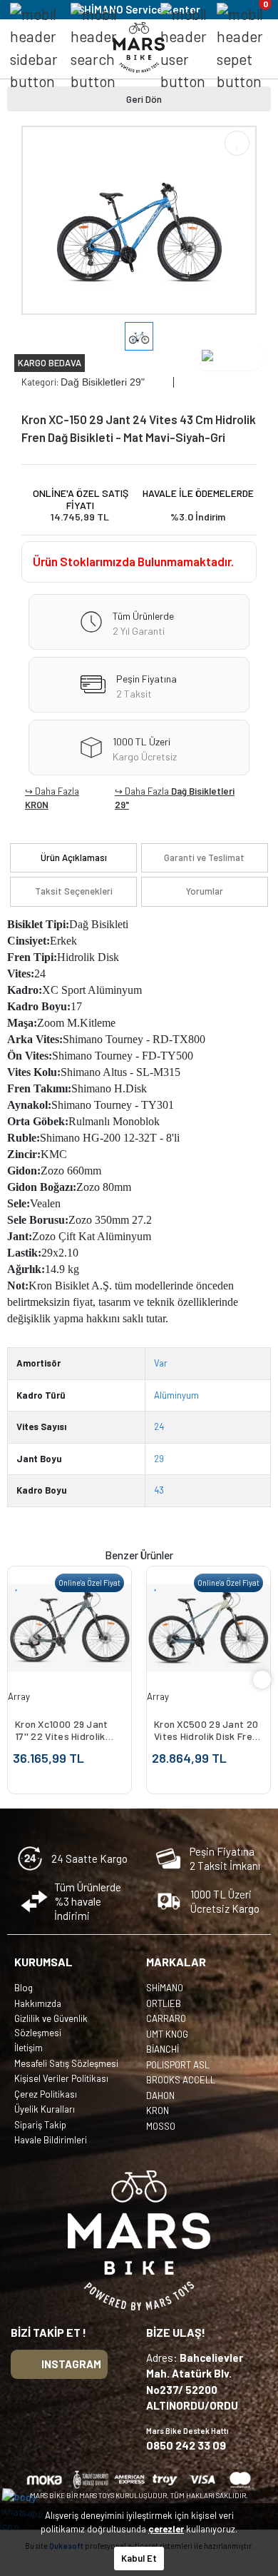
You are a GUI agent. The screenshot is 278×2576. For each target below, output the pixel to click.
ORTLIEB (164, 2003)
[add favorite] (17, 1584)
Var (161, 1363)
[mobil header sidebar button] (34, 48)
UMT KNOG (167, 2034)
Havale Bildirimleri (51, 2140)
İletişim (29, 2048)
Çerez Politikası (46, 2094)
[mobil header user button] (184, 48)
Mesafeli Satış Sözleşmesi (66, 2063)
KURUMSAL (43, 1962)
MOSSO (161, 2126)
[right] (262, 1680)
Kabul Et (139, 2558)
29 (159, 1459)
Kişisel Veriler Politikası (61, 2078)
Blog (24, 1988)
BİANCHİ (163, 2049)
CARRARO (166, 2018)
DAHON (160, 2095)
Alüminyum (176, 1395)
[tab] (73, 858)
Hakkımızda (38, 2003)
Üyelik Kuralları (45, 2109)
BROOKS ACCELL (181, 2080)
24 (159, 1427)
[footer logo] (139, 2240)
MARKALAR (176, 1962)
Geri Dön (144, 99)
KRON (37, 805)
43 (159, 1490)
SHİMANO (165, 1988)
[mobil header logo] (139, 46)
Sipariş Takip (40, 2125)
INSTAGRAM (71, 2364)
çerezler (166, 2529)
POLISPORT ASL (178, 2065)
